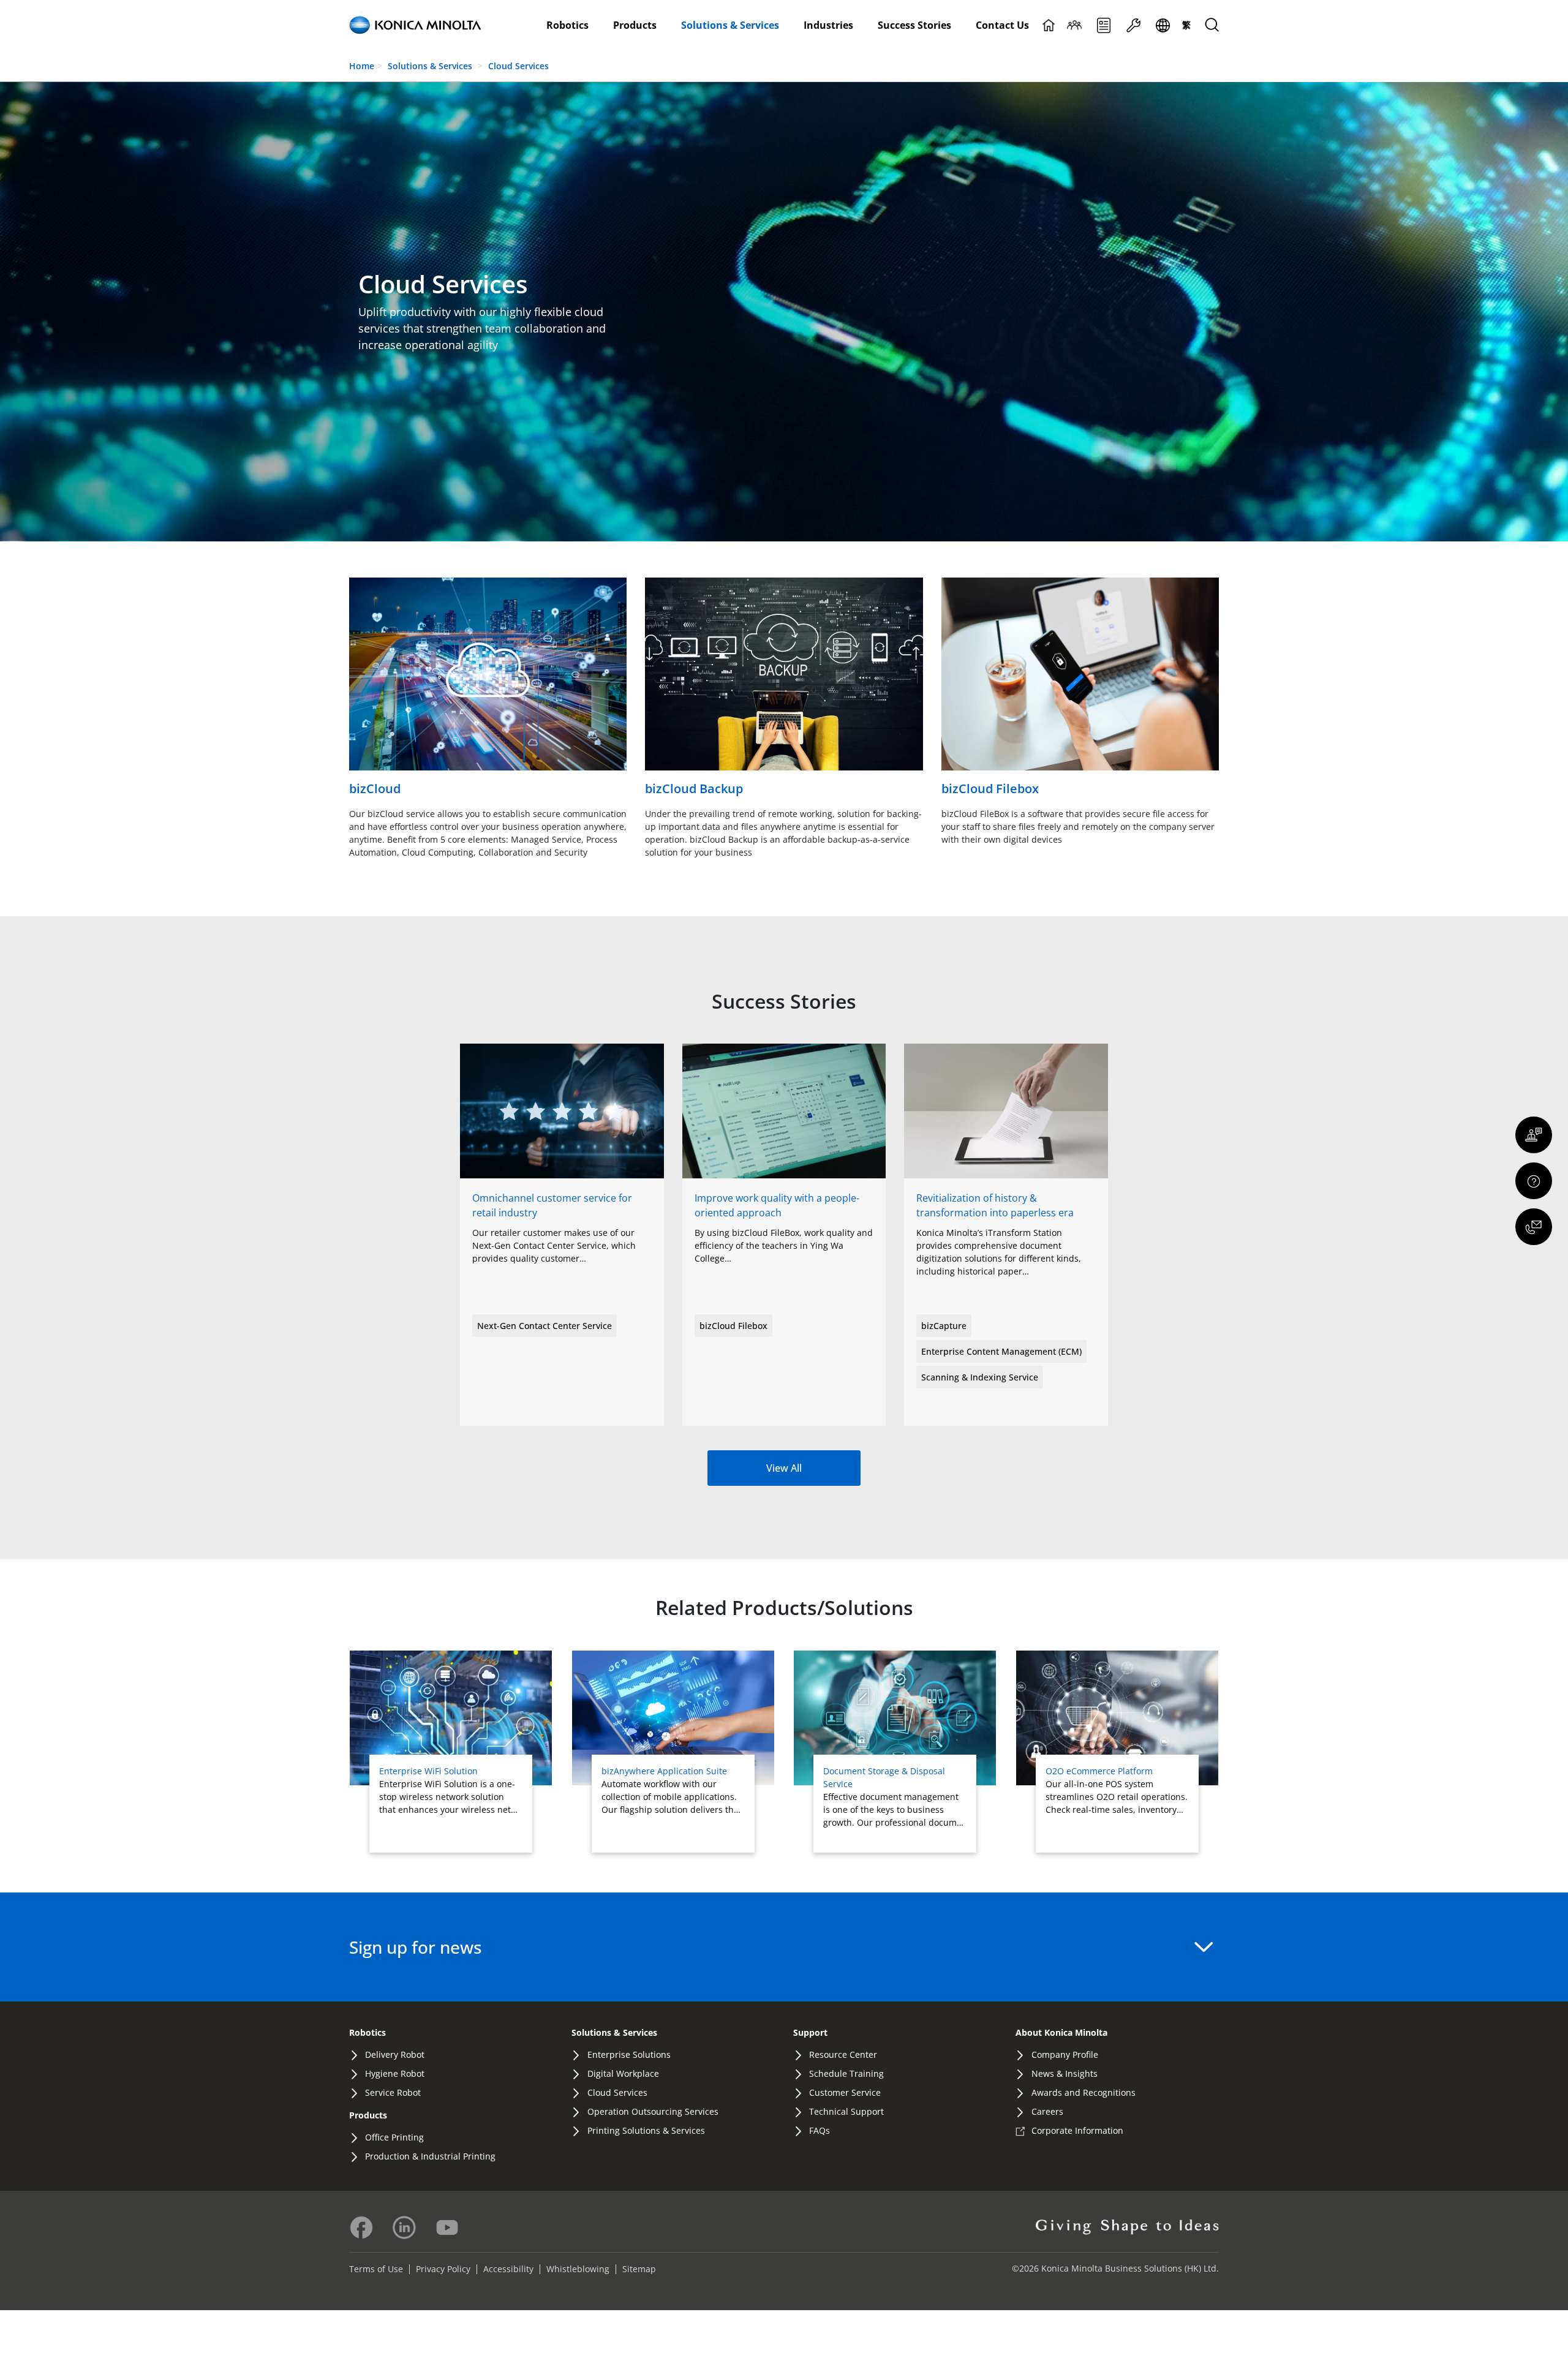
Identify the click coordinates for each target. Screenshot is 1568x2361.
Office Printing (394, 2137)
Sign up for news (416, 1947)
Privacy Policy (443, 2269)
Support (1133, 25)
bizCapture (944, 1326)
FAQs (820, 2130)
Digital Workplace (623, 2073)
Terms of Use (376, 2269)
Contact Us (1002, 25)
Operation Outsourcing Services (653, 2111)
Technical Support (846, 2111)
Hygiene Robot (395, 2073)
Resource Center (843, 2054)
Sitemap (639, 2269)
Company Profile (1065, 2054)
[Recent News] (1104, 25)
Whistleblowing (578, 2269)
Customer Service (845, 2092)
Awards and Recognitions (1084, 2092)
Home (362, 66)
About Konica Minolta (1061, 2032)
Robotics (567, 25)
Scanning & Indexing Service (980, 1377)
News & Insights (1065, 2073)
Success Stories (914, 25)
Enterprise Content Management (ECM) (1001, 1351)
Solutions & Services (730, 25)
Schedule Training (846, 2073)
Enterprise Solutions (629, 2054)
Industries (828, 25)
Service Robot (393, 2092)
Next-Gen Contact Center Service (545, 1326)
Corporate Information (1077, 2130)
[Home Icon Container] (1049, 25)
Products (635, 25)
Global (1163, 25)
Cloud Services (518, 66)
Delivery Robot (395, 2054)
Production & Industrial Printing (430, 2156)
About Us (1074, 25)
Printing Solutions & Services (646, 2130)
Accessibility (508, 2269)
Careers (1047, 2111)
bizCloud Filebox (733, 1326)
